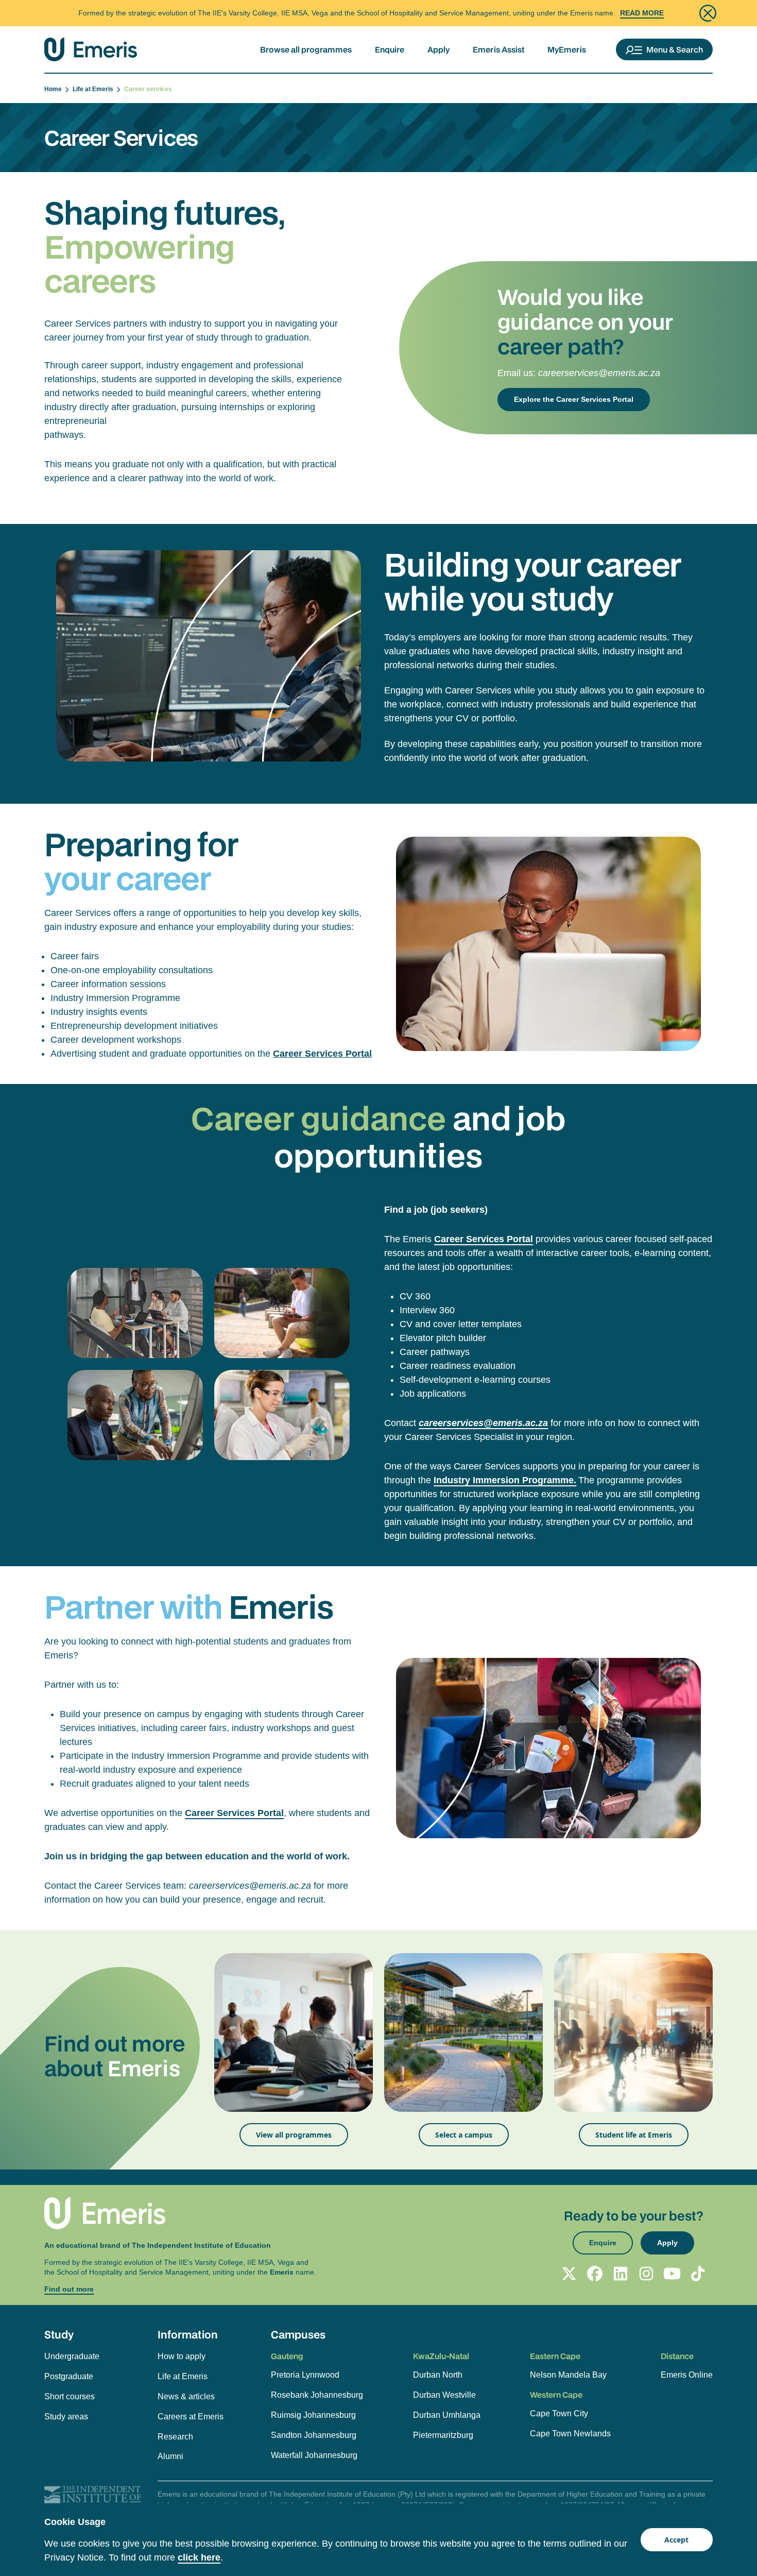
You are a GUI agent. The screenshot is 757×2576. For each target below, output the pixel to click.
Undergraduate (72, 2356)
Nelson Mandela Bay (568, 2375)
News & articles (186, 2396)
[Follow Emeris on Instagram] (646, 2274)
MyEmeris (567, 49)
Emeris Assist (498, 49)
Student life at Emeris (634, 2135)
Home (55, 89)
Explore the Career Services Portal (574, 399)
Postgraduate (69, 2376)
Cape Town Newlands (570, 2434)
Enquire (390, 49)
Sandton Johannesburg (314, 2435)
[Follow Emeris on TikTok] (698, 2274)
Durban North (438, 2375)
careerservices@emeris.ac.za (599, 373)
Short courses (70, 2396)
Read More (642, 13)
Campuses (298, 2334)
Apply (438, 49)
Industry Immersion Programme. (505, 1480)
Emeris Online (687, 2375)
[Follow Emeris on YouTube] (672, 2274)
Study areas (66, 2417)
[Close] (708, 13)
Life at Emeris (94, 89)
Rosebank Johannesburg (317, 2395)
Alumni (170, 2456)
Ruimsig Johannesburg (313, 2415)
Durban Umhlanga (447, 2415)
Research (175, 2437)
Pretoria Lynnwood (305, 2375)
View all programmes (294, 2135)
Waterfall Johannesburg (314, 2455)
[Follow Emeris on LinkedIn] (621, 2274)
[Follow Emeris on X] (569, 2274)
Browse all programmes (306, 49)
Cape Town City (559, 2413)
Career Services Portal (322, 1054)
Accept (676, 2540)
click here (199, 2557)
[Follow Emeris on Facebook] (595, 2274)
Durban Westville (444, 2395)
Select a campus (464, 2135)
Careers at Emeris (191, 2417)
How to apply (182, 2356)
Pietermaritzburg (443, 2435)
